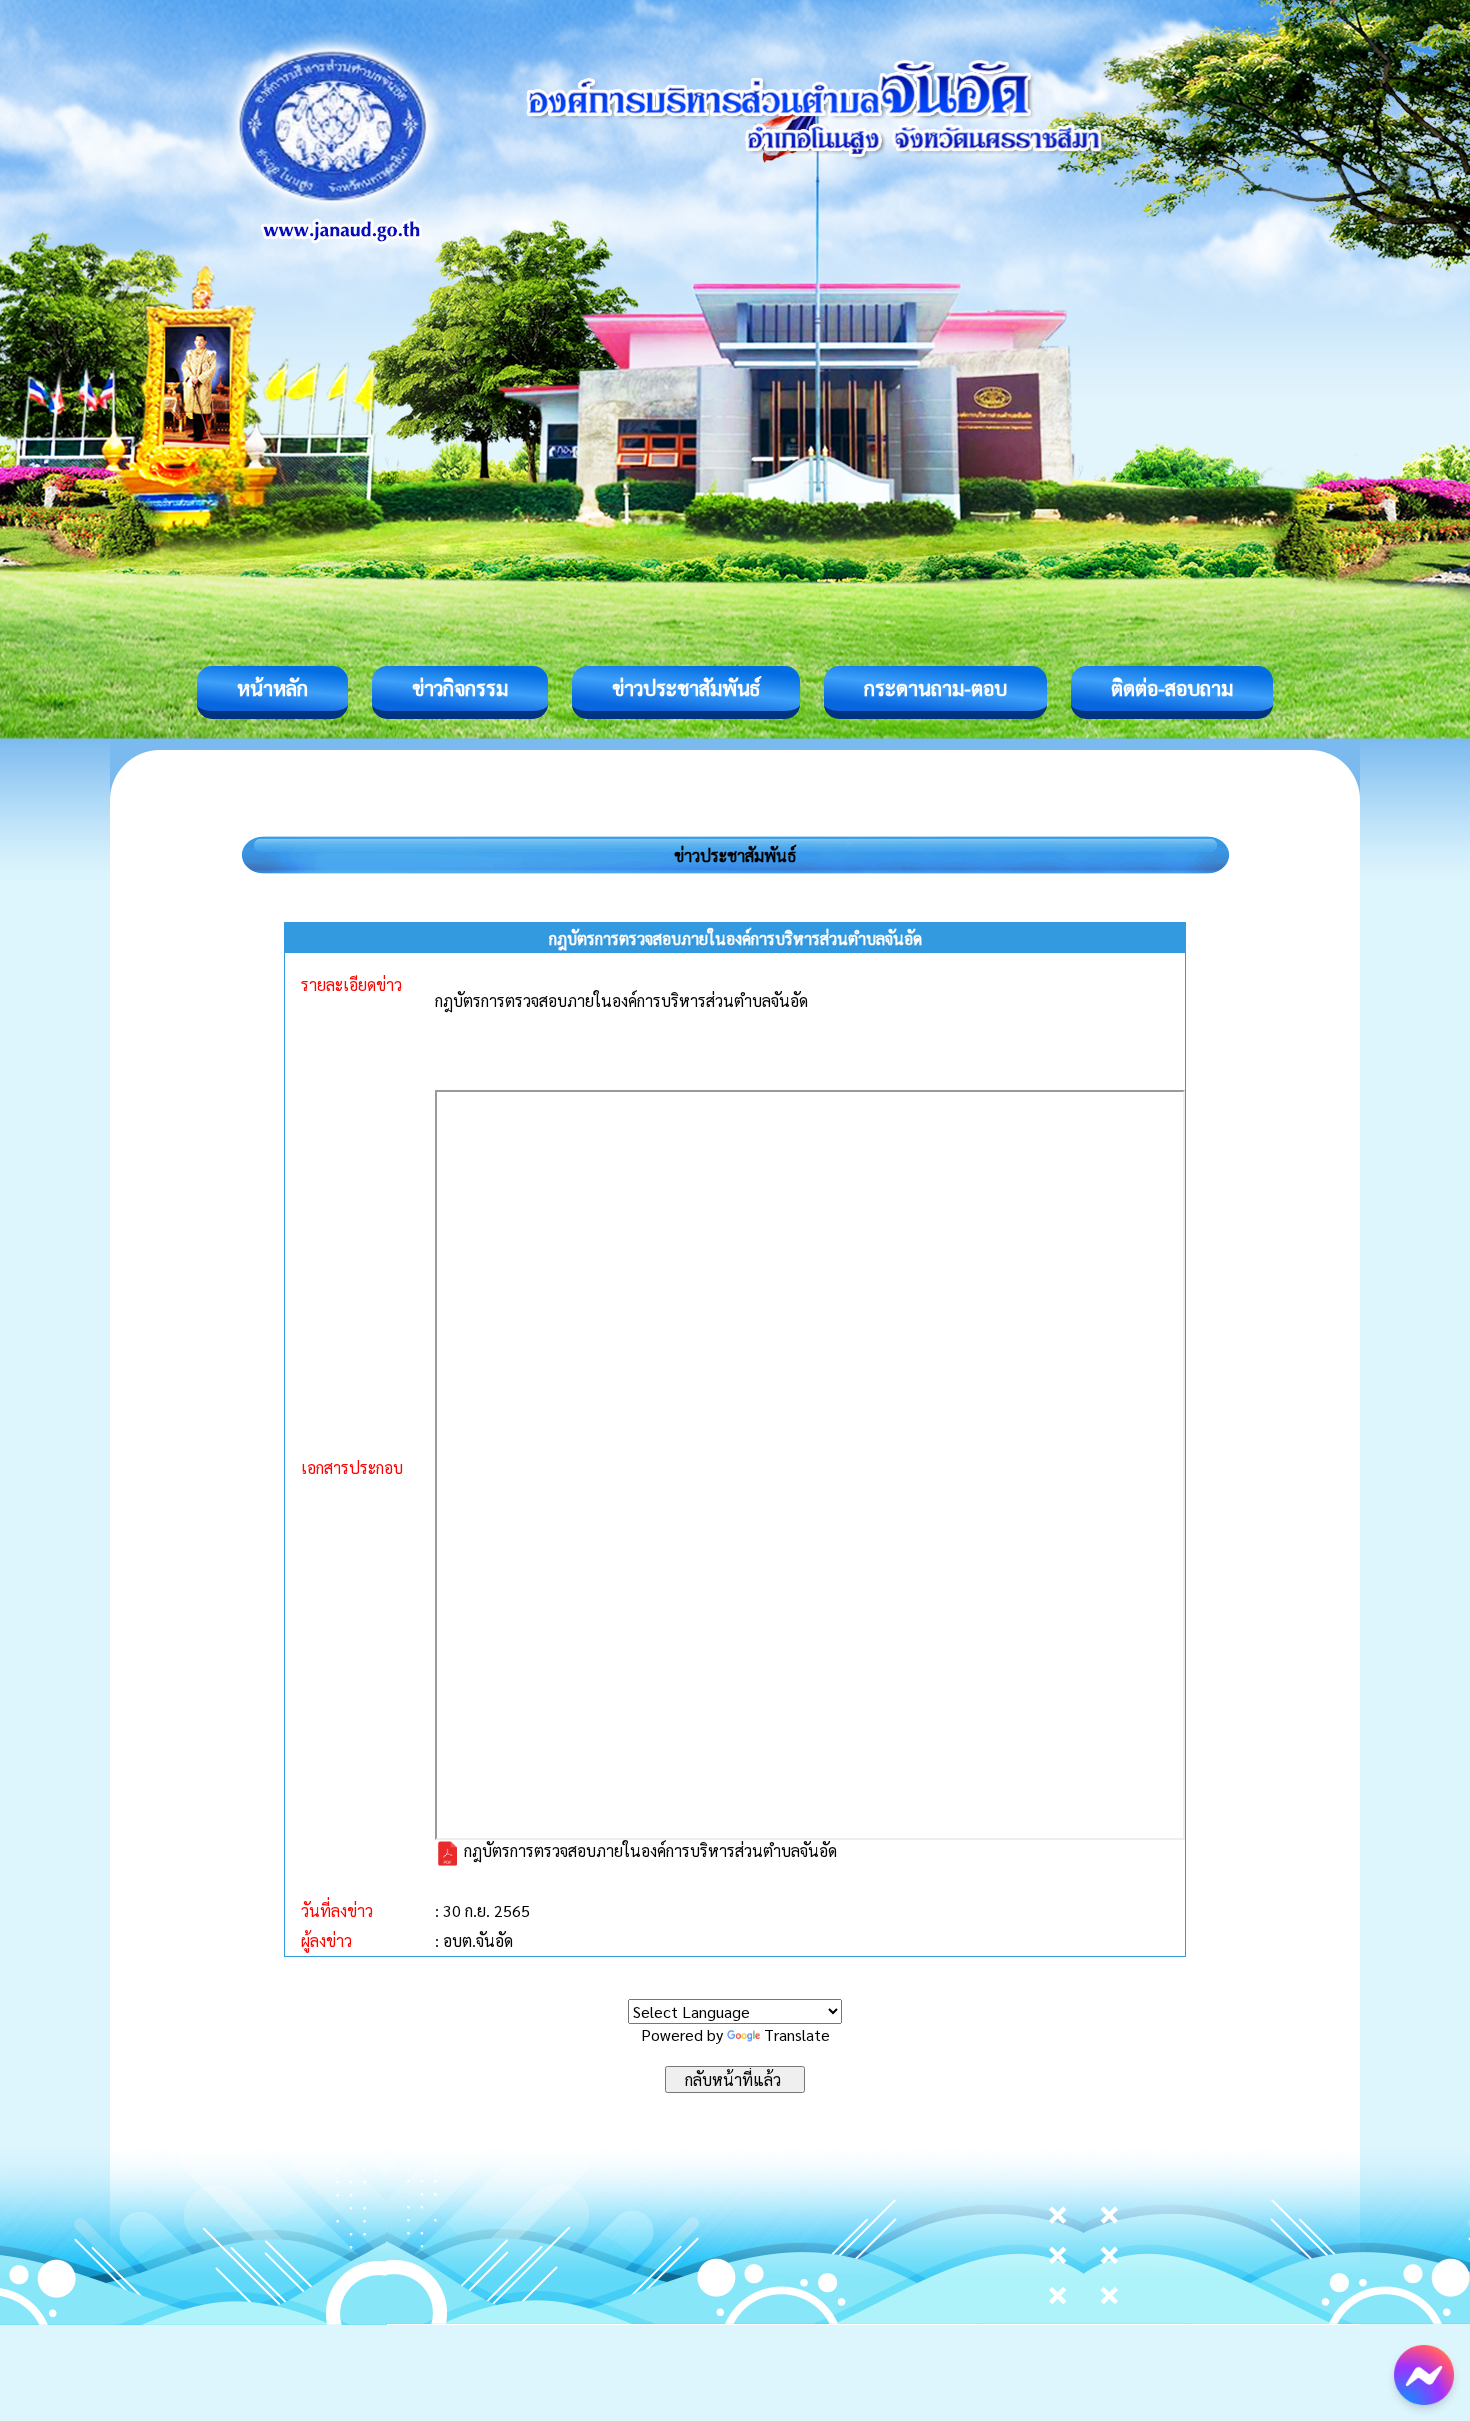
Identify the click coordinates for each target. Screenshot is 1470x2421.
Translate (797, 2034)
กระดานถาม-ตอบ (935, 688)
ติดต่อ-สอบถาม (1172, 688)
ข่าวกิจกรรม (460, 688)
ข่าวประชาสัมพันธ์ (686, 688)
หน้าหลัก (272, 688)
